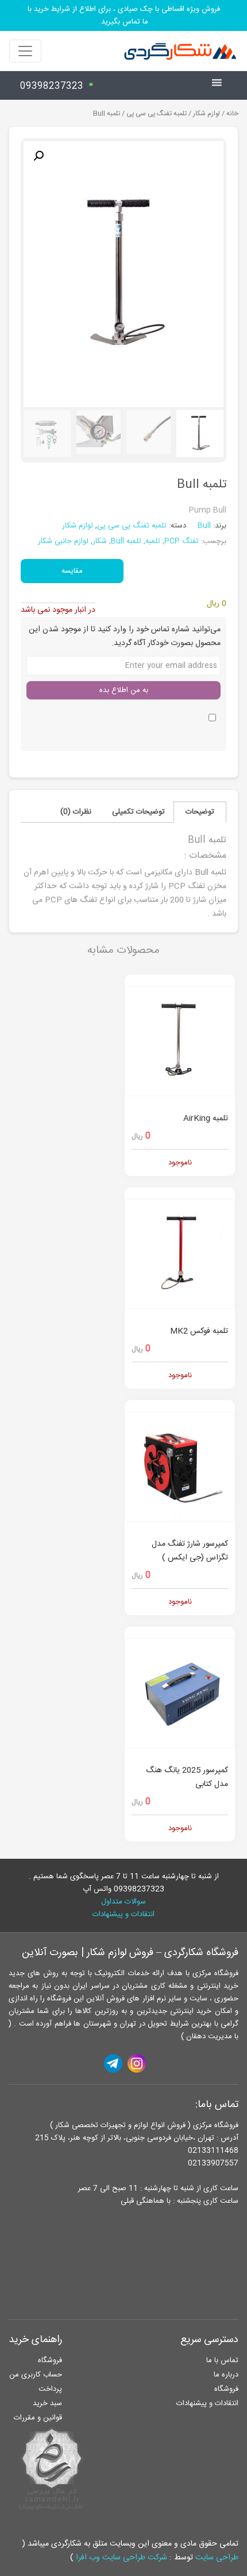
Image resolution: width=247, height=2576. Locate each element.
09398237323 (52, 86)
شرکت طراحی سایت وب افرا (121, 2558)
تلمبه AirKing (206, 1119)
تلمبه (153, 541)
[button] (38, 156)
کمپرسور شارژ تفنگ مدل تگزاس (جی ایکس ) (190, 1551)
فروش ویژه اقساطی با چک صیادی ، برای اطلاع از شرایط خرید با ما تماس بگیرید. (124, 15)
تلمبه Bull (126, 541)
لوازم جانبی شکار (63, 541)
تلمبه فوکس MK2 (199, 1331)
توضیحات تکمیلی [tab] (138, 812)
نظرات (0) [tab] (76, 812)
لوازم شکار (207, 114)
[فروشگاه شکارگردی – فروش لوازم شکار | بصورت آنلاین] (177, 51)
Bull (205, 526)
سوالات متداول (123, 1902)
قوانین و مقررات (38, 2418)
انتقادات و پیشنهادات (123, 1914)
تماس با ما (222, 2360)
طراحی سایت (217, 2558)
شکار (100, 541)
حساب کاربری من (36, 2375)
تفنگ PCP (182, 541)
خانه (232, 114)
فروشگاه (226, 2389)
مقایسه (72, 571)
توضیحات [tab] (200, 812)
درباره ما (226, 2375)
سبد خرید (47, 2403)
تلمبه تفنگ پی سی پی (157, 114)
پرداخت (50, 2389)
